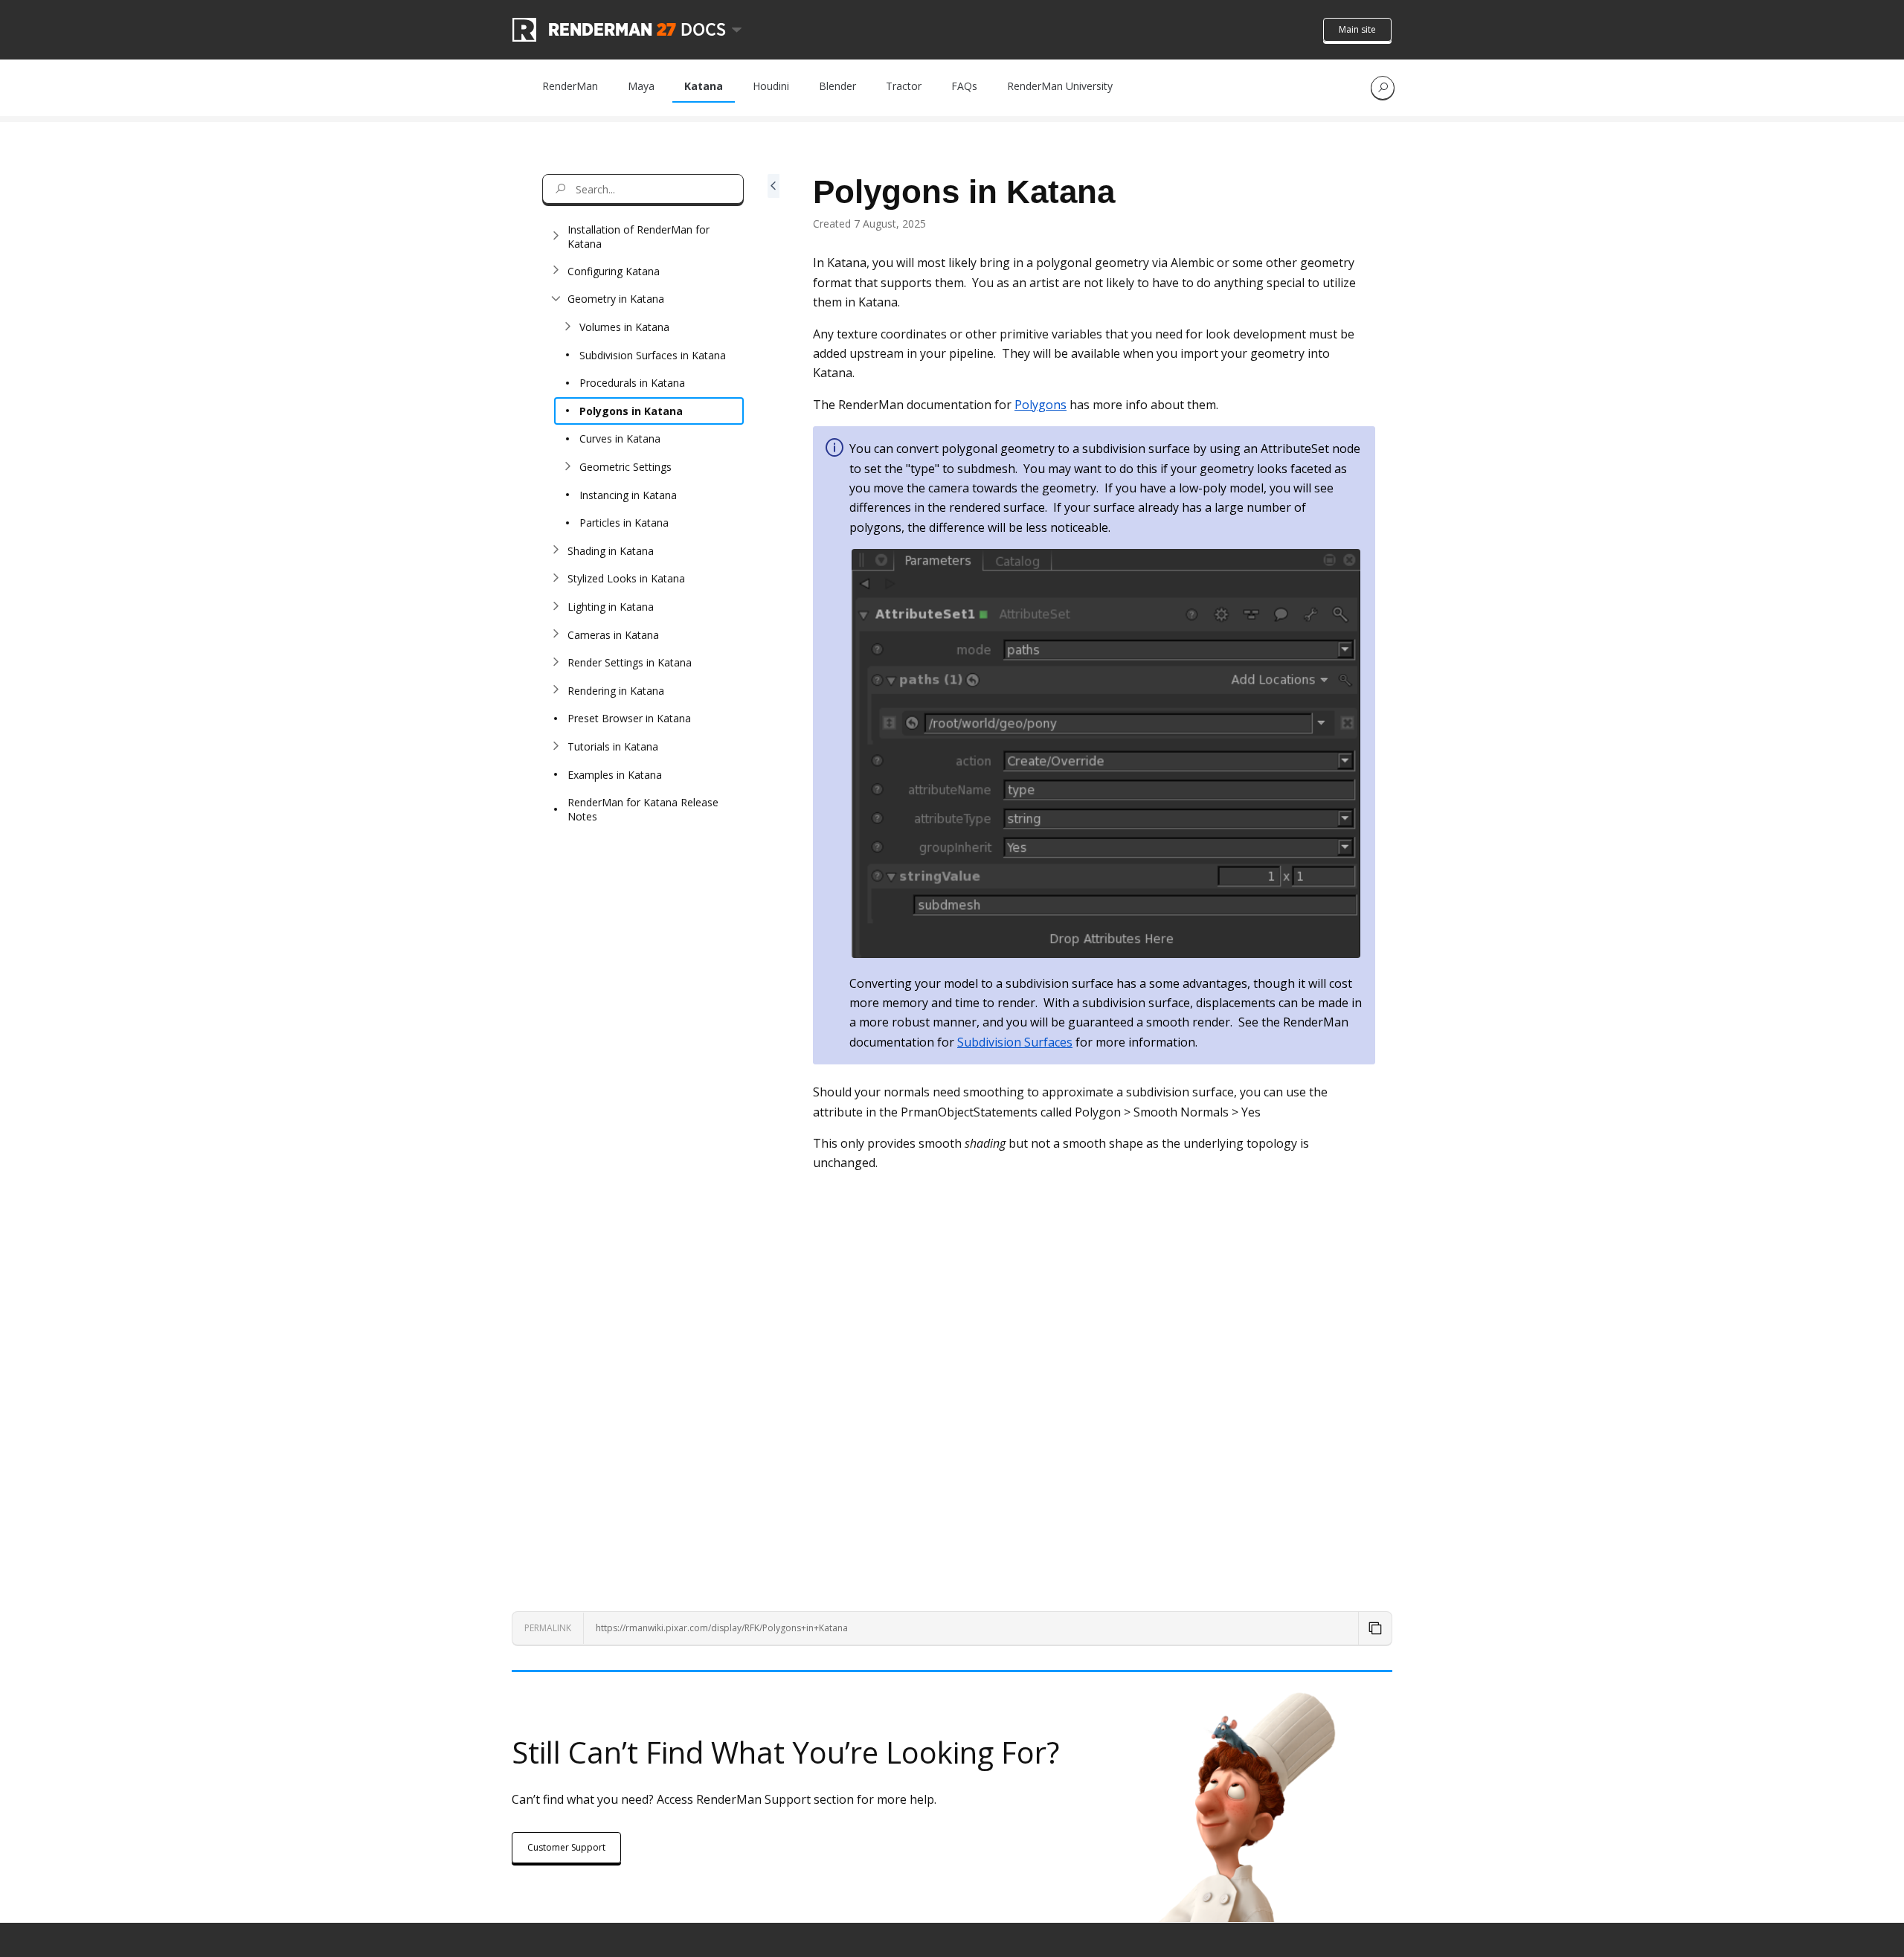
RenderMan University (1060, 86)
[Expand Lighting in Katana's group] (556, 607)
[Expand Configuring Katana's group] (556, 271)
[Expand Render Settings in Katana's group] (556, 663)
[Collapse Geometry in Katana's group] (556, 299)
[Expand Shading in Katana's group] (556, 550)
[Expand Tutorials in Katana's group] (556, 746)
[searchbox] (643, 189)
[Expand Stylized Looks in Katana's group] (556, 579)
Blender (837, 86)
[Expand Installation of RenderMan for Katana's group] (556, 237)
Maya (641, 86)
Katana (704, 86)
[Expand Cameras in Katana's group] (556, 634)
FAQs (964, 86)
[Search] (1383, 88)
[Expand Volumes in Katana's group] (567, 327)
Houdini (771, 86)
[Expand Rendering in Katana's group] (556, 690)
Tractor (904, 86)
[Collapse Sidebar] (773, 859)
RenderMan (570, 86)
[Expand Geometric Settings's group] (567, 467)
